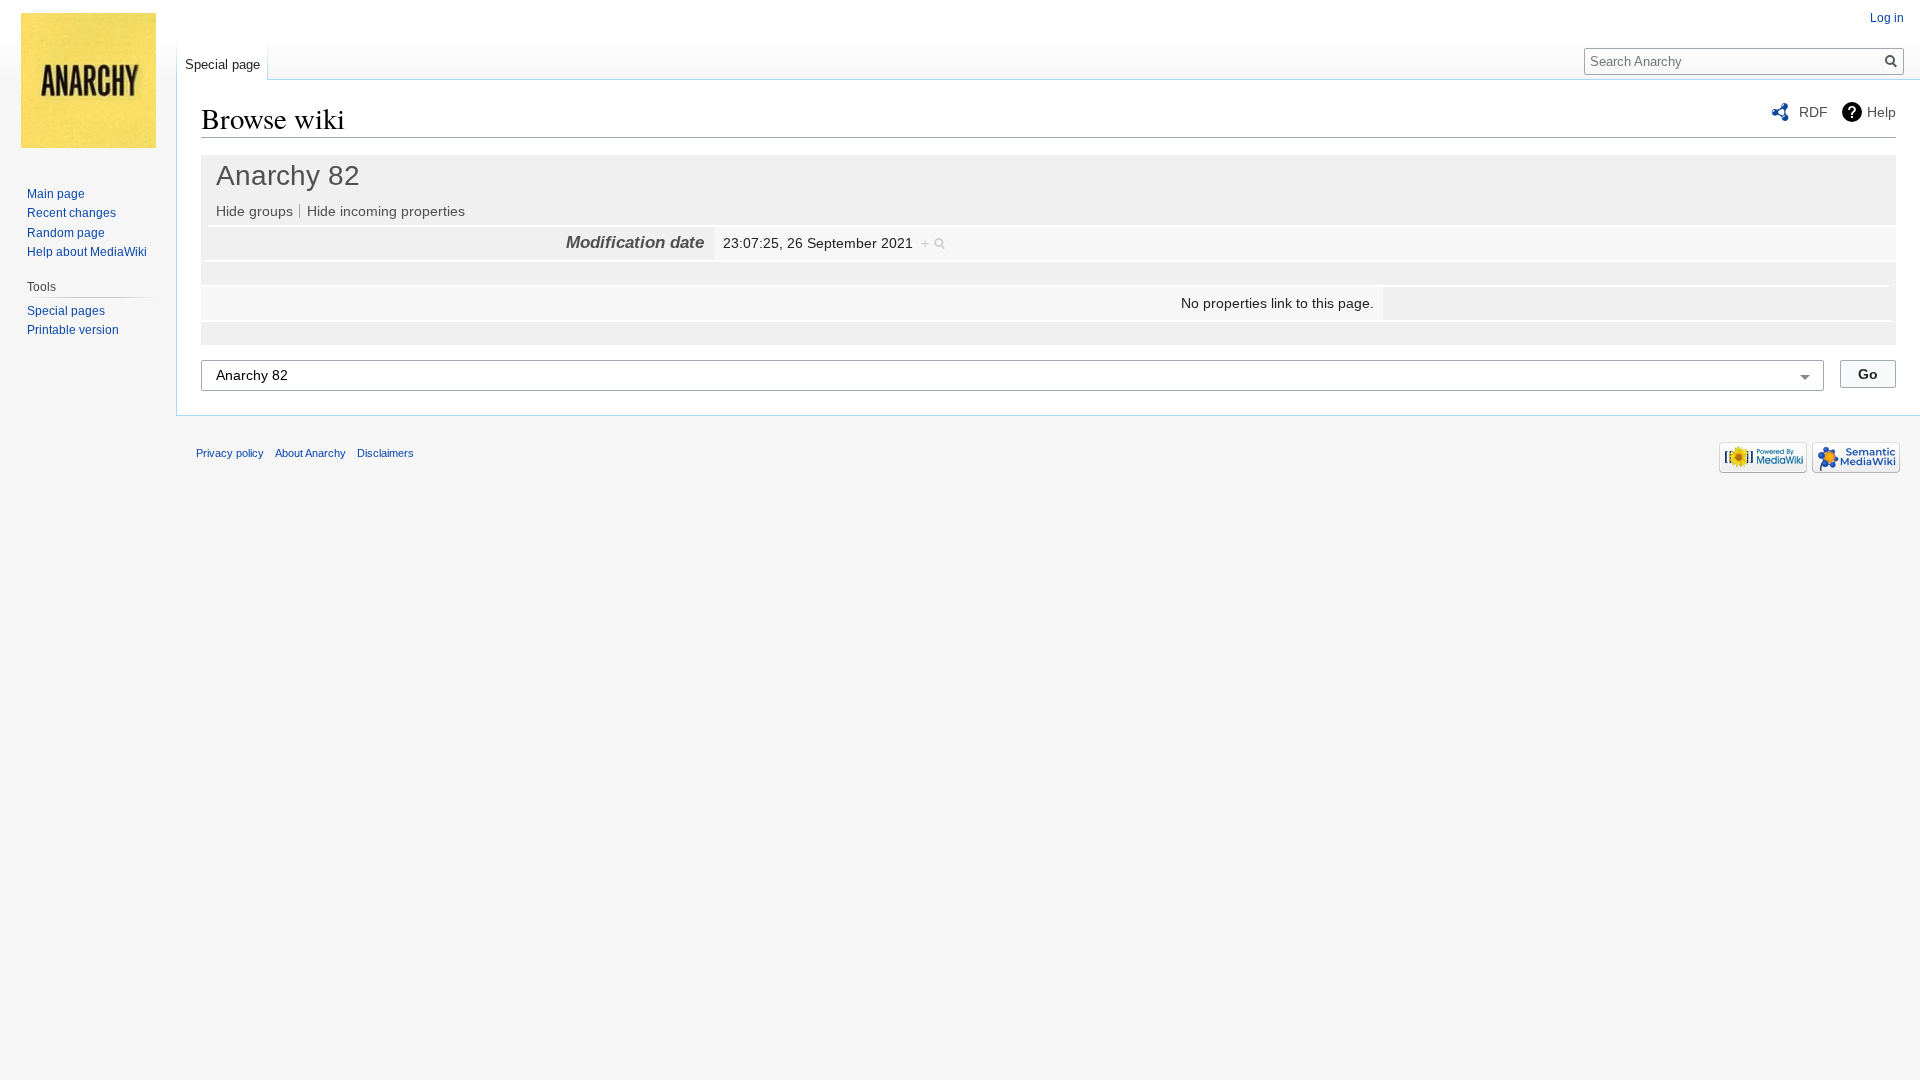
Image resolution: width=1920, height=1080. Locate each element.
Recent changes (71, 213)
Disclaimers (385, 453)
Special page (222, 64)
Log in (1887, 18)
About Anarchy (310, 453)
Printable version (73, 330)
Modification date (635, 242)
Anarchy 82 (288, 175)
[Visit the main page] (88, 80)
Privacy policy (230, 453)
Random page (66, 233)
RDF (1813, 112)
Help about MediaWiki (87, 252)
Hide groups (254, 211)
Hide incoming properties (386, 211)
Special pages (66, 311)
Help (1881, 112)
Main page (56, 194)
